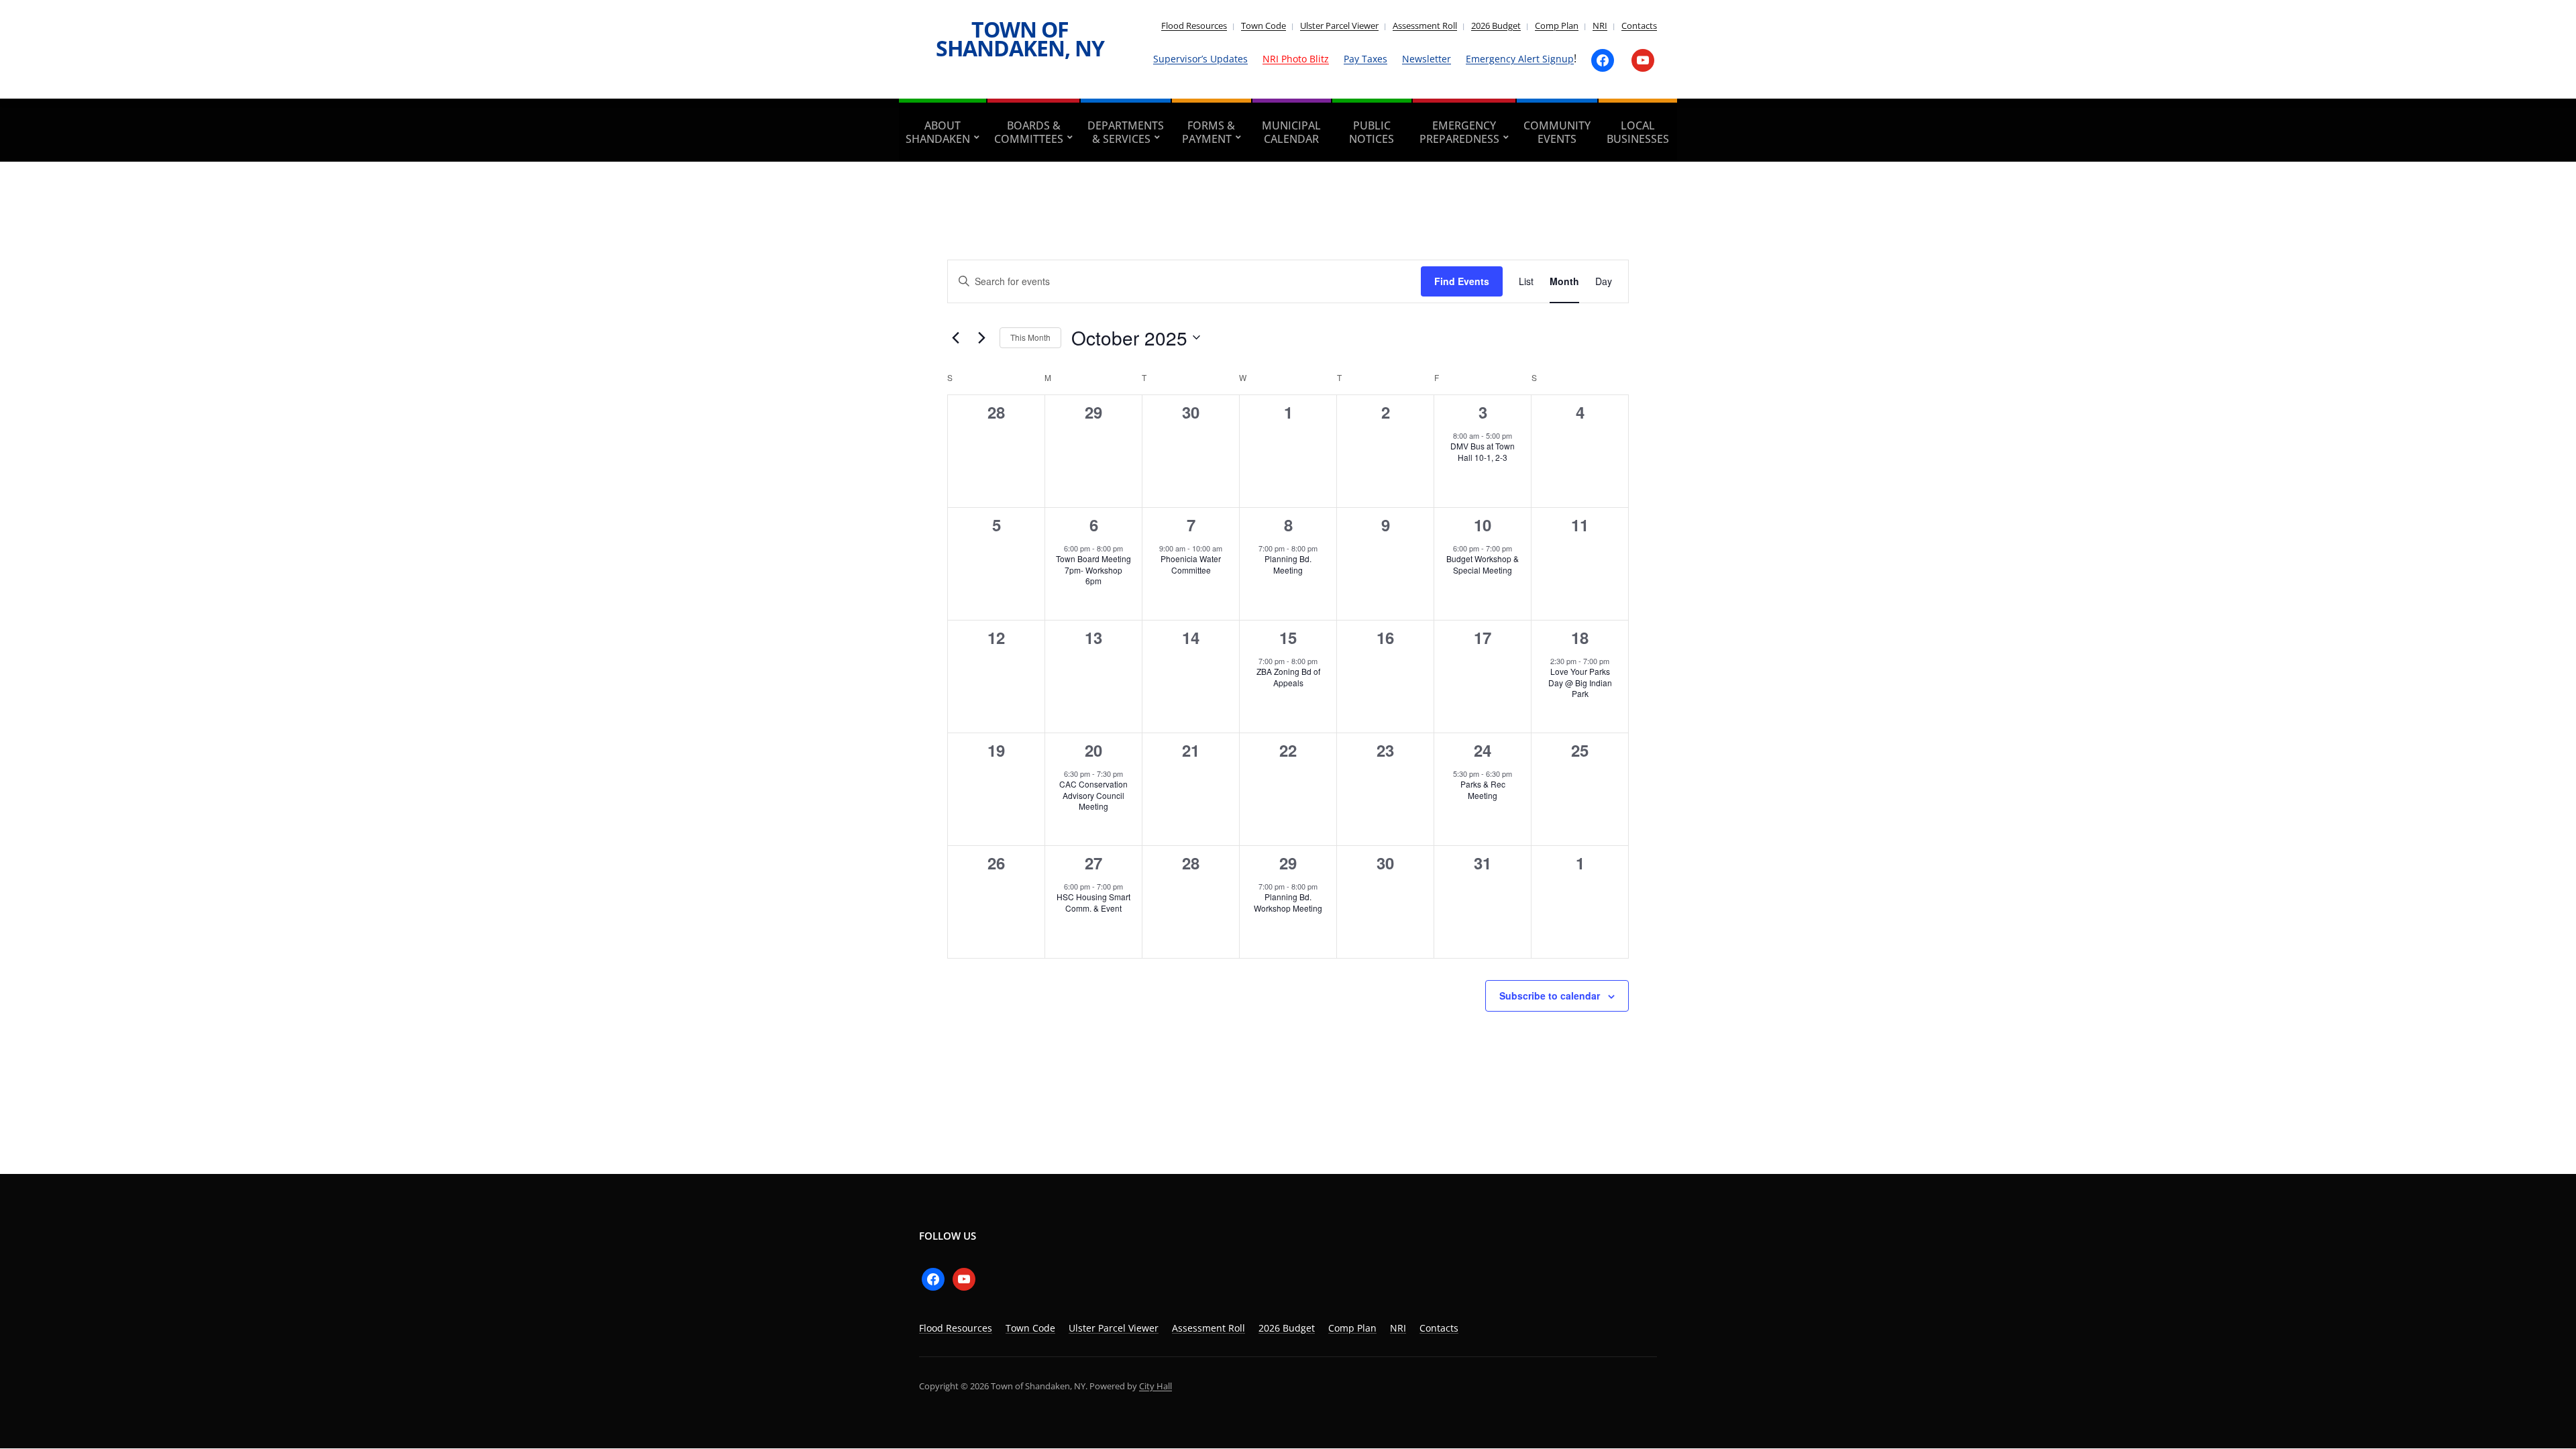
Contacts (1639, 25)
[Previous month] (955, 337)
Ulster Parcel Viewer (1339, 25)
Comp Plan (1557, 25)
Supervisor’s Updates (1200, 59)
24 (1483, 750)
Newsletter (1427, 59)
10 (1483, 525)
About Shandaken (938, 132)
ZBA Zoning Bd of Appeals (1288, 677)
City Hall (1156, 1386)
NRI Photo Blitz (1296, 59)
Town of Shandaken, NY (1020, 39)
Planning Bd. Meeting (1288, 564)
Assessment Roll (1425, 25)
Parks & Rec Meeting (1483, 790)
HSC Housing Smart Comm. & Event (1093, 902)
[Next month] (981, 337)
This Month (1030, 337)
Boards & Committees (1029, 132)
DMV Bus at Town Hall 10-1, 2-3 (1483, 451)
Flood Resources (1194, 25)
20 (1093, 750)
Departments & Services (1126, 132)
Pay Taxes (1365, 59)
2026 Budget (1496, 25)
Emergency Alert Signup (1520, 59)
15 (1288, 637)
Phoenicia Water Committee (1191, 564)
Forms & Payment (1209, 132)
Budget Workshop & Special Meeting (1483, 564)
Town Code (1264, 25)
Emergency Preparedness (1459, 132)
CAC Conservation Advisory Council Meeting (1093, 795)
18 (1580, 637)
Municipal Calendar (1291, 132)
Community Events (1557, 132)
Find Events (1462, 281)
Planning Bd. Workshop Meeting (1288, 902)
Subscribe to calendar (1550, 996)
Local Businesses (1638, 132)
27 (1093, 863)
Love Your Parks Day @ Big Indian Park (1580, 682)
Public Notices (1372, 132)
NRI (1600, 25)
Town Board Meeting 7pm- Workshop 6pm (1093, 570)
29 (1288, 863)
